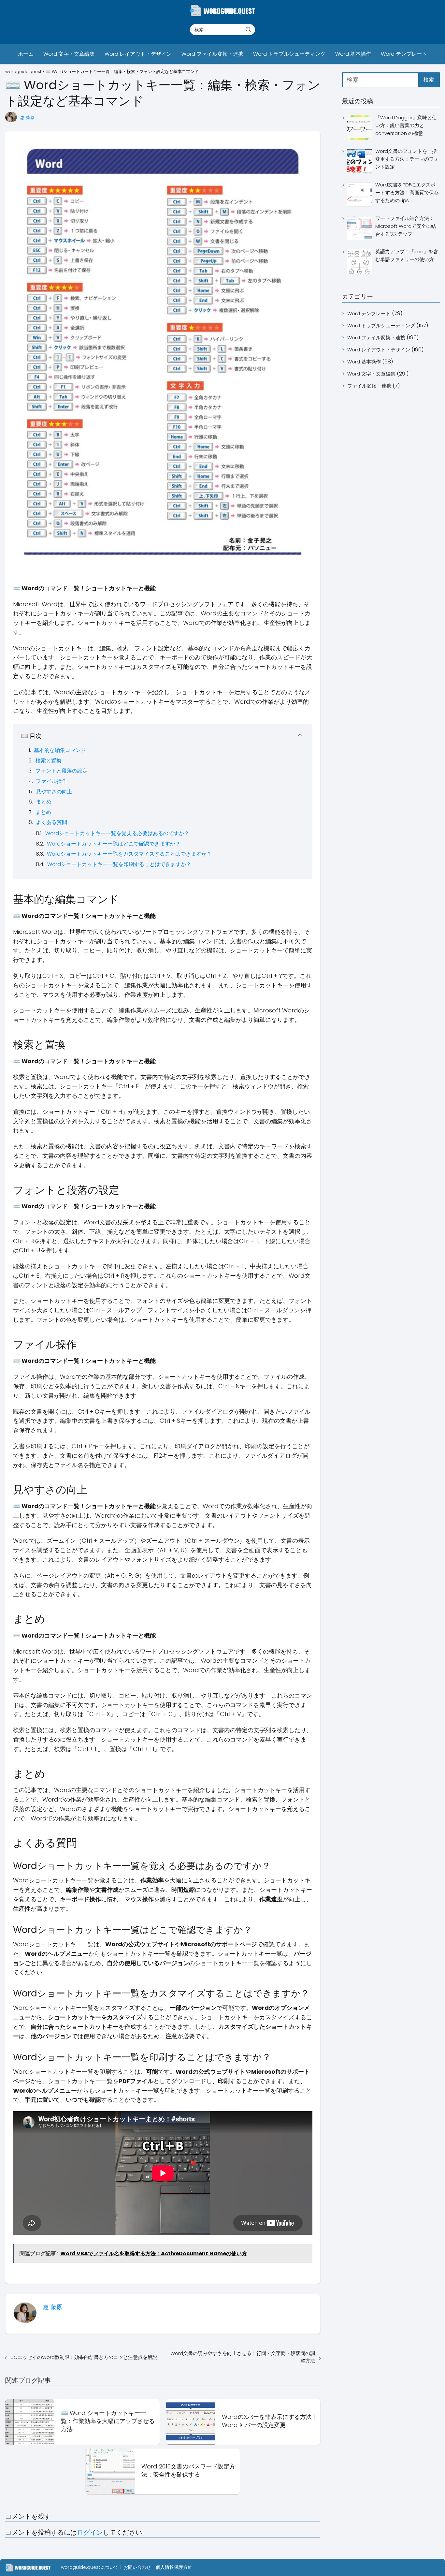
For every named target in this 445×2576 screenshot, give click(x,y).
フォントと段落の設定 (62, 771)
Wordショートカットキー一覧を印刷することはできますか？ (119, 864)
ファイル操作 (51, 781)
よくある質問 (51, 822)
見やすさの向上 (54, 792)
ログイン (90, 2532)
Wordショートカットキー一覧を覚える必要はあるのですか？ (117, 833)
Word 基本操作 (353, 54)
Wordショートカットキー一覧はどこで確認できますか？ (114, 844)
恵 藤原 (27, 118)
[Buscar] (248, 29)
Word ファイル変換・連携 (212, 54)
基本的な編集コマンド (60, 750)
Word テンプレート (404, 54)
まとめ (44, 802)
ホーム (26, 54)
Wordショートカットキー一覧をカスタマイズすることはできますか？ (129, 854)
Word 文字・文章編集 (69, 54)
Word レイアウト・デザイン (138, 54)
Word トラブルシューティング (289, 54)
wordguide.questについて (90, 2567)
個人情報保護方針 (174, 2567)
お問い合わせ (137, 2567)
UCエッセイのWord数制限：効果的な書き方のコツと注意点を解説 (84, 2357)
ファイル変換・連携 (369, 386)
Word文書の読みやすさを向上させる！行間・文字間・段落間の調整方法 (243, 2357)
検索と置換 (49, 761)
